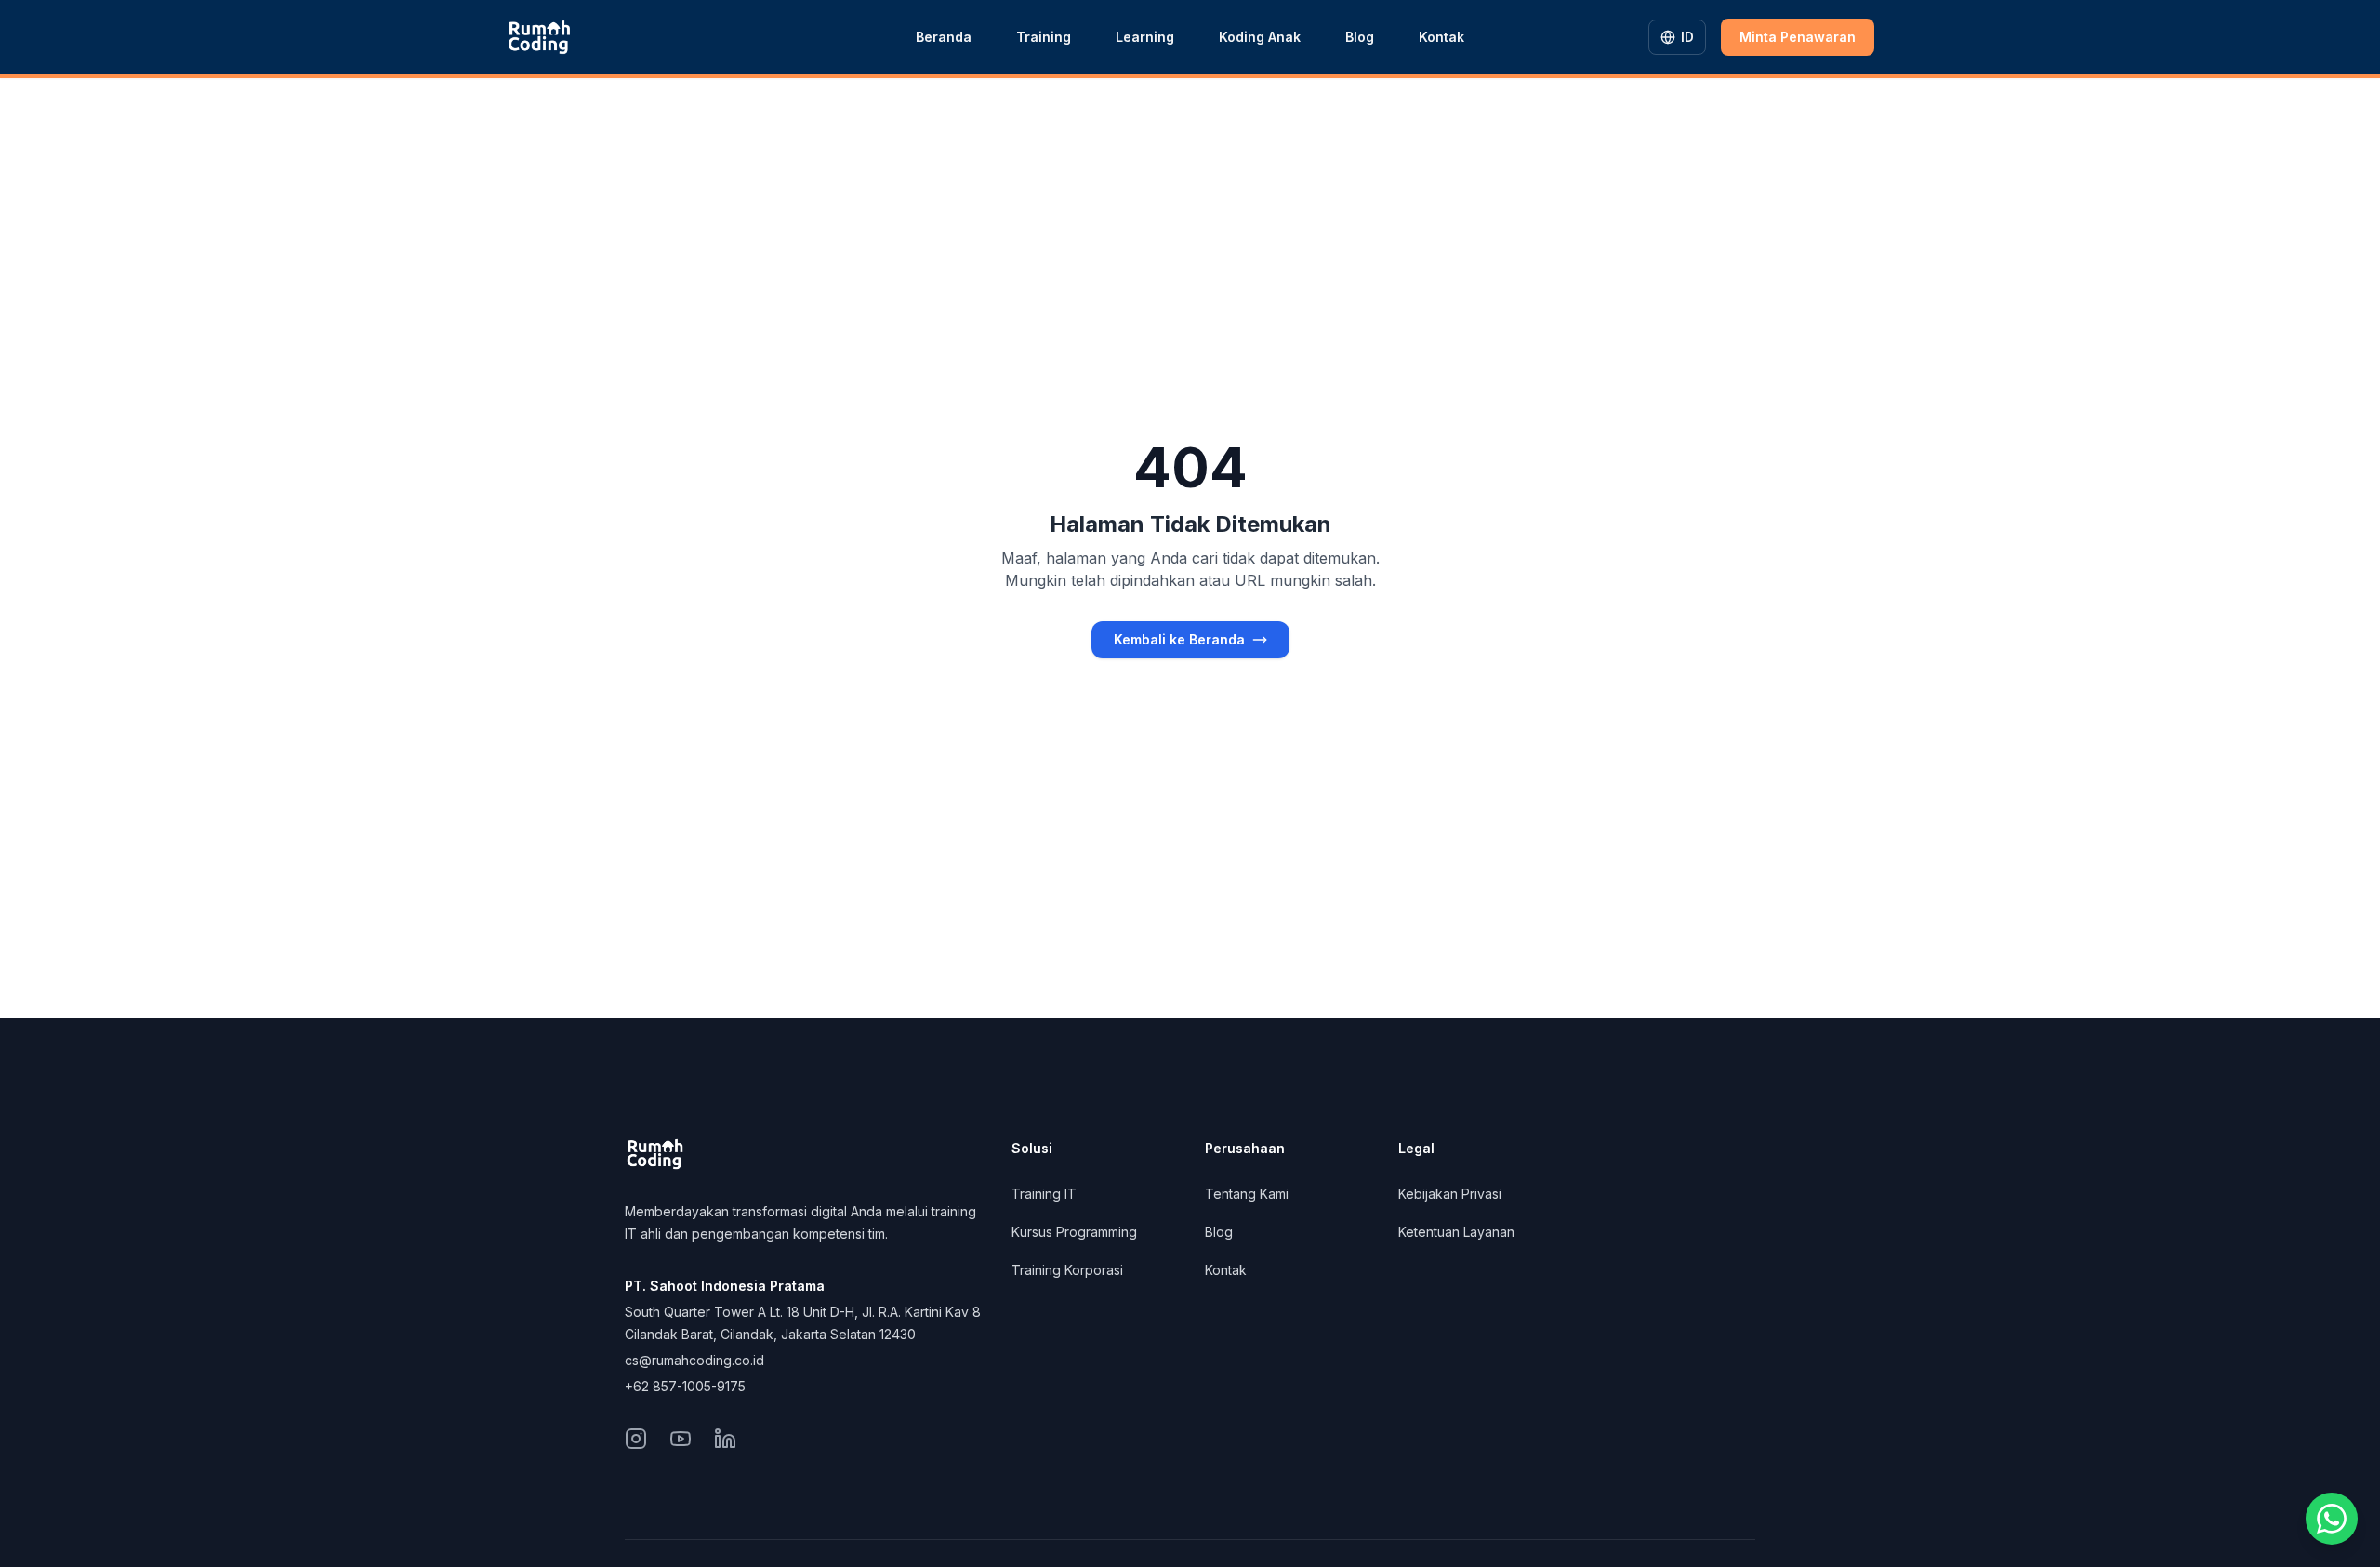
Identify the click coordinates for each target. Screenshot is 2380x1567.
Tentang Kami (1247, 1194)
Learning (1145, 37)
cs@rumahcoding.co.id (694, 1360)
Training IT (1044, 1194)
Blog (1360, 37)
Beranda (944, 37)
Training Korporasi (1067, 1270)
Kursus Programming (1074, 1232)
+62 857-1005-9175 (685, 1386)
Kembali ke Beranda (1179, 639)
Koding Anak (1260, 37)
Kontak (1441, 37)
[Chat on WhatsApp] (2332, 1519)
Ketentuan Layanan (1456, 1232)
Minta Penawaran (1798, 37)
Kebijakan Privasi (1450, 1194)
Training (1044, 37)
